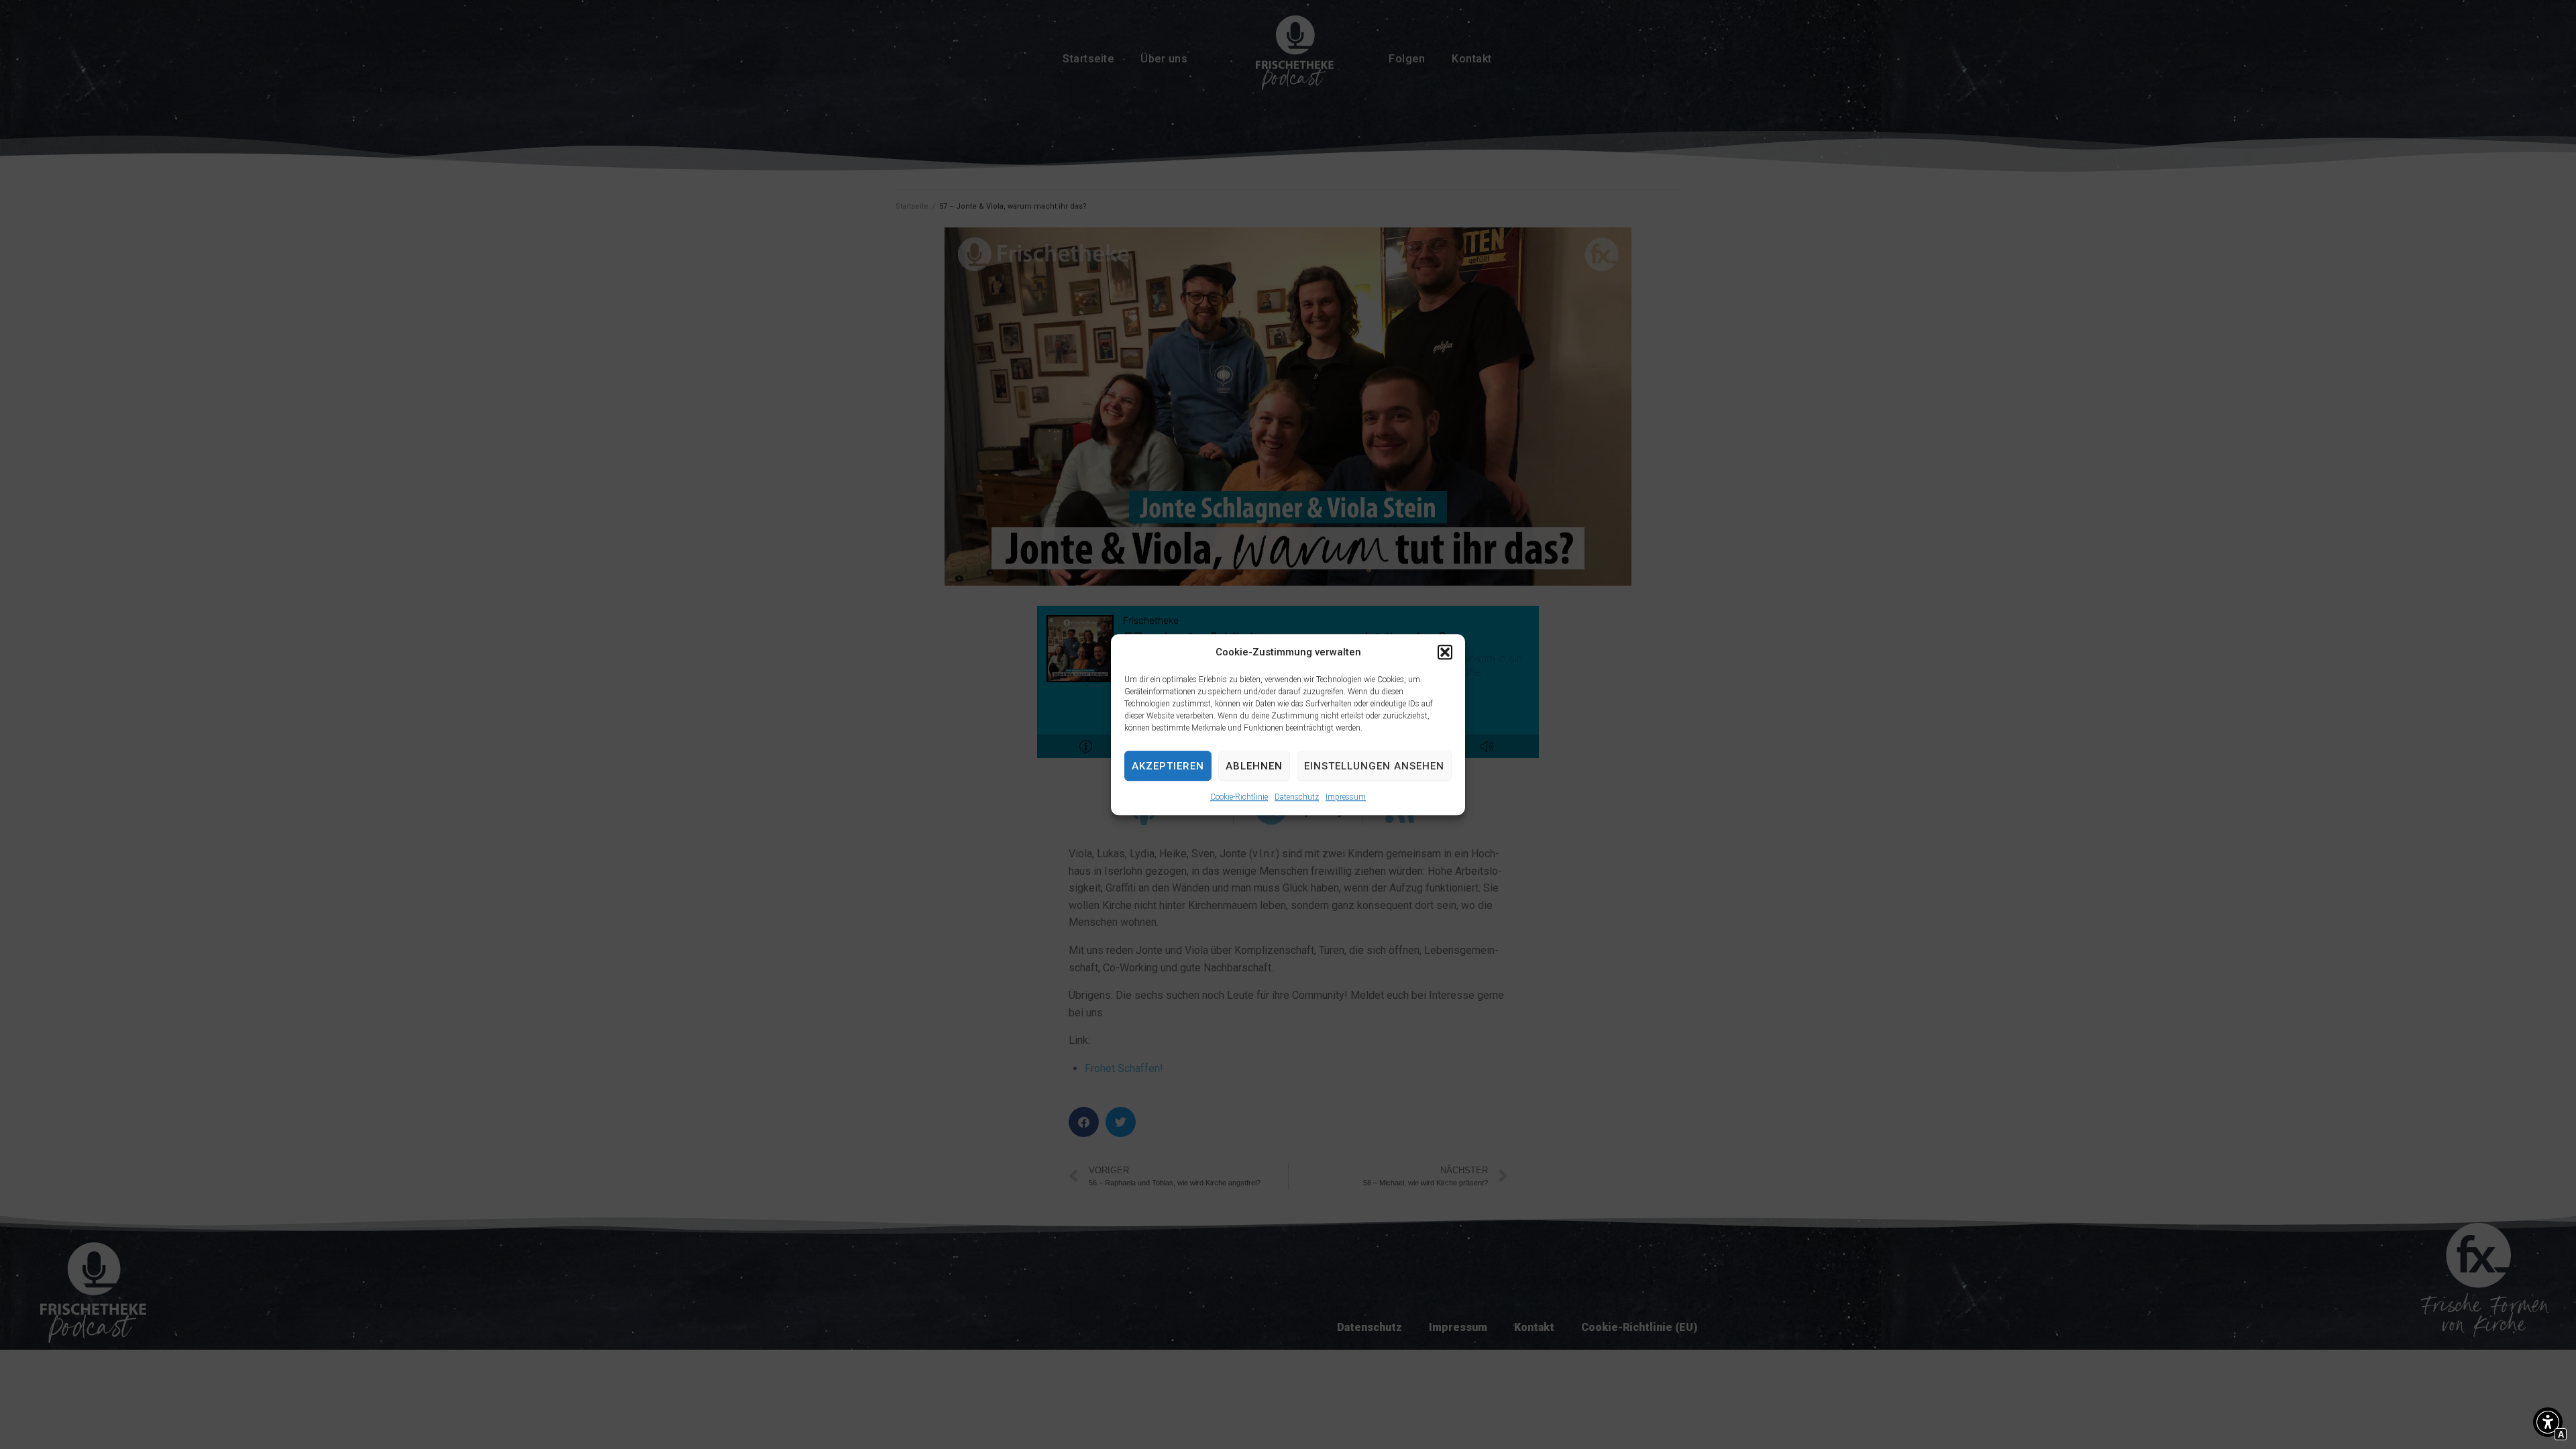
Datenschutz (1297, 797)
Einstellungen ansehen (1374, 766)
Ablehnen (1254, 766)
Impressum (1346, 797)
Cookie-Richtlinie (1239, 797)
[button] (1445, 652)
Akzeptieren (1168, 766)
